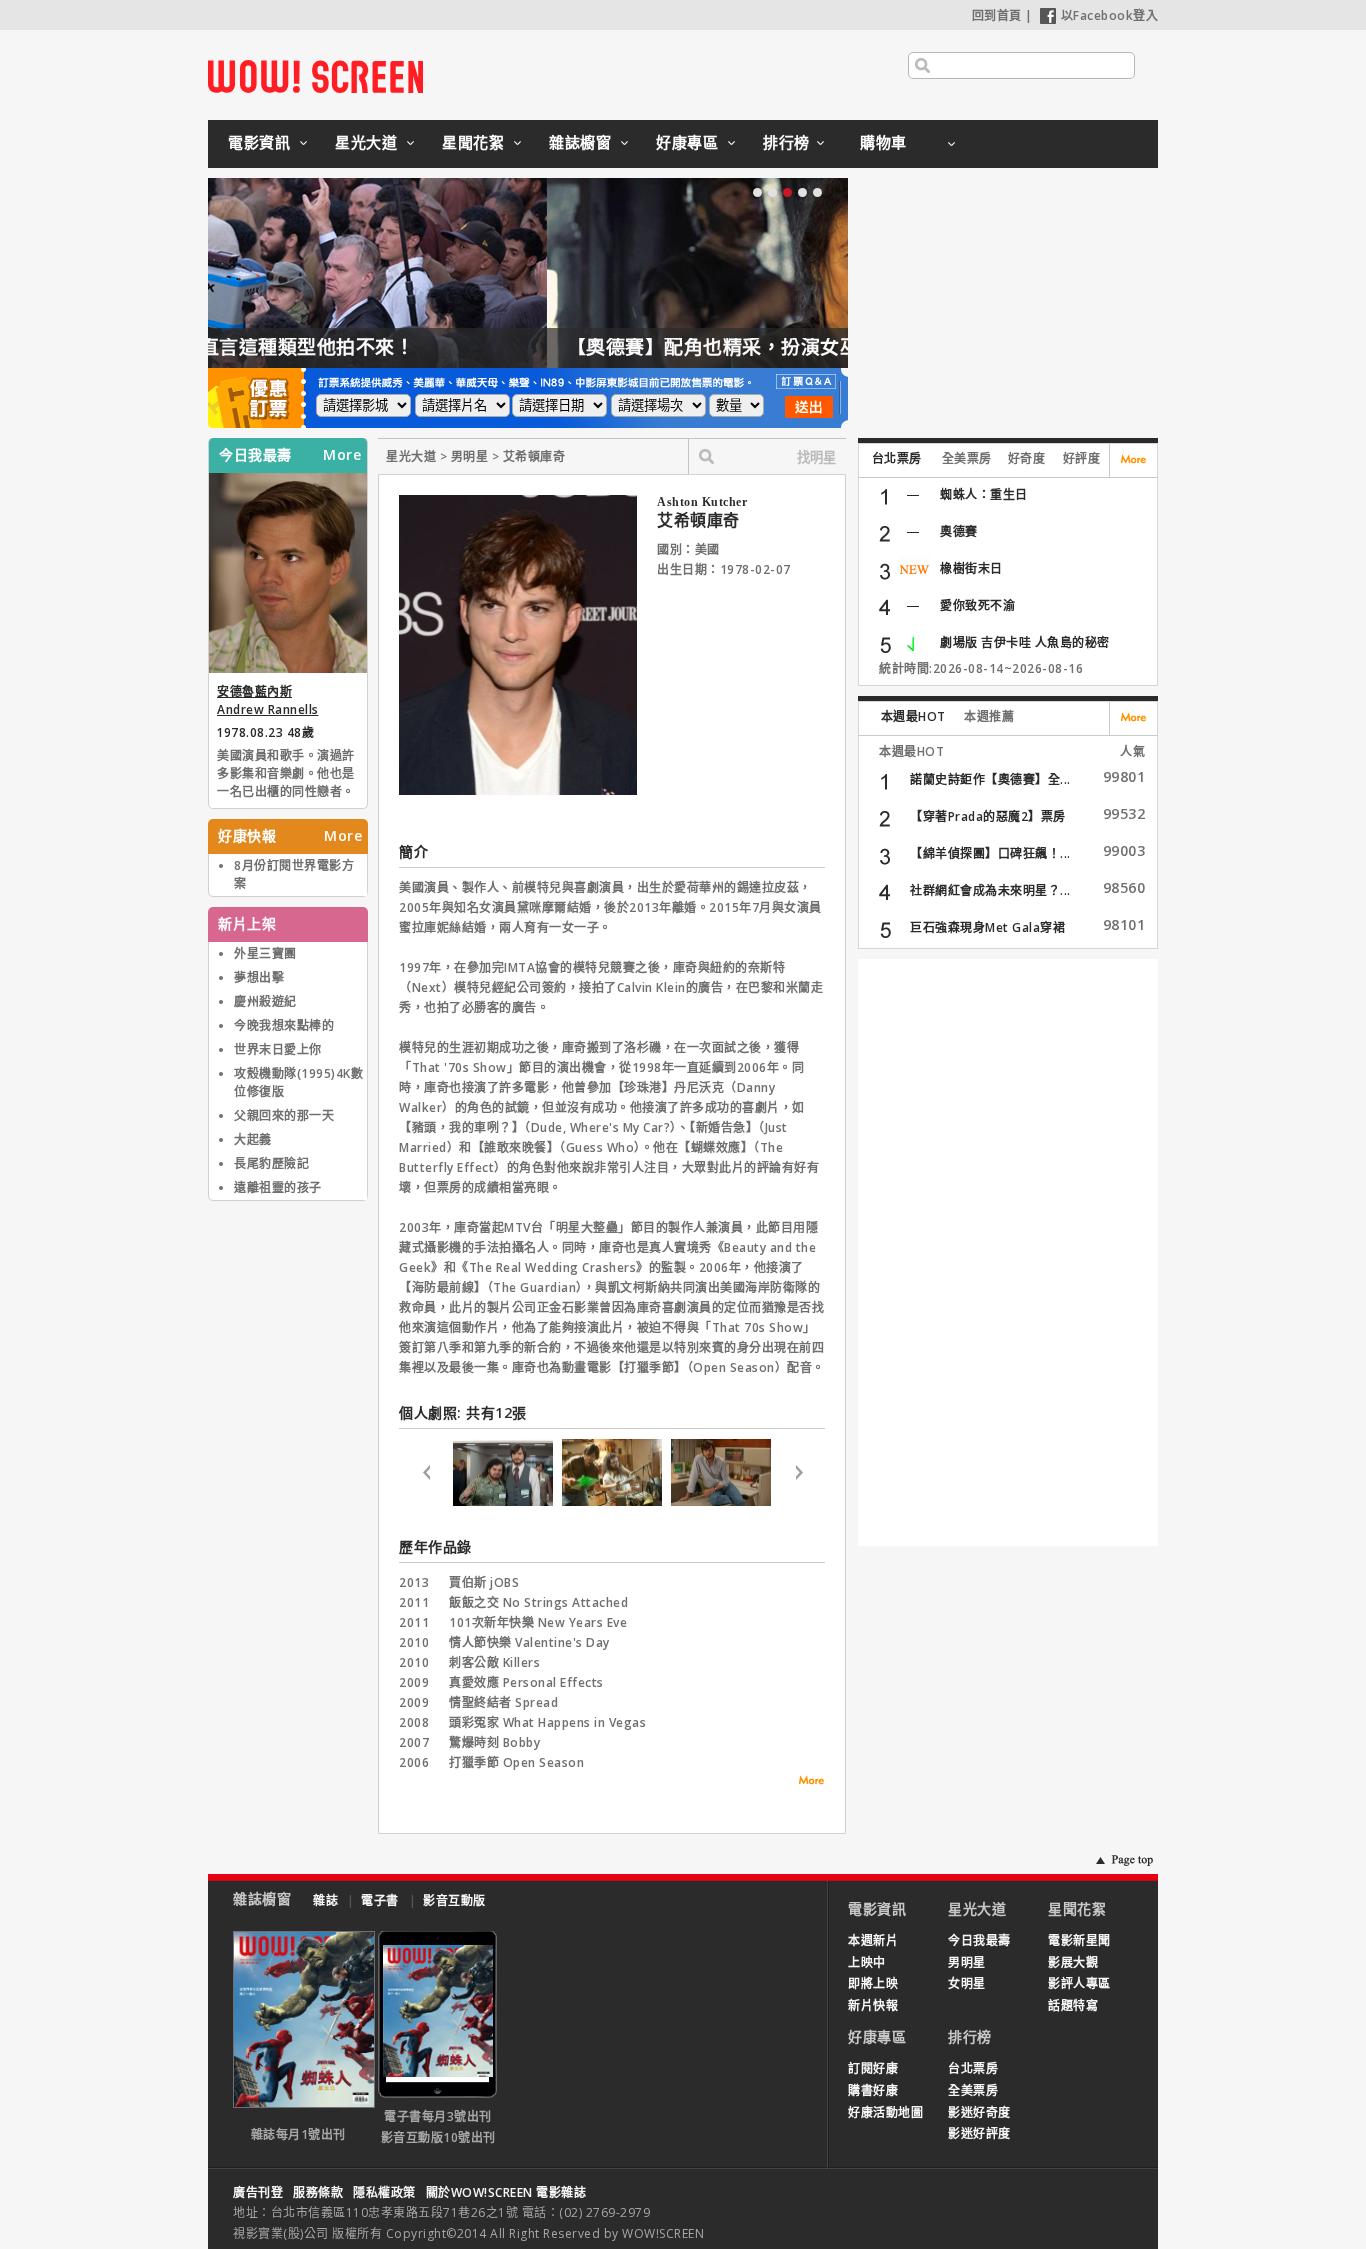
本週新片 (873, 1940)
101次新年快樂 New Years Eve (538, 1622)
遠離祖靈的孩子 (278, 1187)
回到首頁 (997, 15)
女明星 (967, 1983)
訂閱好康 (873, 2068)
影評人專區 (1079, 1983)
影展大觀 (1073, 1962)
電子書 (380, 1900)
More (342, 455)
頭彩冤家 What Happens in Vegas (547, 1722)
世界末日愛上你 (278, 1049)
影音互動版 (454, 1900)
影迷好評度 (979, 2133)
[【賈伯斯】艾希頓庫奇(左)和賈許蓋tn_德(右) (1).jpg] (612, 1501)
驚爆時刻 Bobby (494, 1742)
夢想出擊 (259, 977)
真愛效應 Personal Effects (526, 1682)
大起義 (253, 1139)
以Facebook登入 (1110, 15)
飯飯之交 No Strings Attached (538, 1602)
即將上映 (873, 1983)
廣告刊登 (258, 2192)
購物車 (883, 142)
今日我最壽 (979, 1940)
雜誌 (325, 1900)
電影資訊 (259, 142)
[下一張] (798, 1475)
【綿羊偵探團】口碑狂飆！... (990, 853)
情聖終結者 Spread (503, 1702)
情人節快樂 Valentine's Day (529, 1642)
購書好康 (873, 2090)
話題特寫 (1073, 2005)
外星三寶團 (265, 953)
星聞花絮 (473, 142)
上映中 (867, 1962)
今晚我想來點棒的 (284, 1025)
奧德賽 (959, 531)
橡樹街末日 (971, 568)
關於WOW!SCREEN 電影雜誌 (506, 2192)
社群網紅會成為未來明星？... (990, 890)
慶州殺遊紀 (265, 1001)
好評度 (1082, 458)
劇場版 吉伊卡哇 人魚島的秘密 (1025, 642)
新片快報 (873, 2005)
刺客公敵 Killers (494, 1662)
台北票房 (897, 458)
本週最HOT (913, 716)
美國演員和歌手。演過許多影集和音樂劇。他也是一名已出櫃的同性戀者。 (286, 773)
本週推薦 (989, 716)
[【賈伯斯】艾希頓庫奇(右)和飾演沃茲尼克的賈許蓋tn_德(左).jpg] (503, 1501)
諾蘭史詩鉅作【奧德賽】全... (990, 779)
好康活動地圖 (885, 2112)
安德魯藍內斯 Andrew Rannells (268, 700)
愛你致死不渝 (977, 605)
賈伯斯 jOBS (484, 1582)
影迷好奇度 (979, 2112)
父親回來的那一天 (284, 1115)
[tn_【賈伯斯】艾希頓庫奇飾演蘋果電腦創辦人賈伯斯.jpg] (721, 1501)
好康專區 (687, 142)
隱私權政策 (384, 2192)
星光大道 (366, 142)
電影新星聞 (1079, 1940)
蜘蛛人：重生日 (984, 494)
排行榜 (786, 142)
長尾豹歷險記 (271, 1163)
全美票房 (967, 458)
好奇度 (1027, 458)
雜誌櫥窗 (580, 142)
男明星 (967, 1962)
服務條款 (318, 2192)
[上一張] (426, 1475)
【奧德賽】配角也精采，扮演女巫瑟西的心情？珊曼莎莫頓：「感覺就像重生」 (600, 347)
